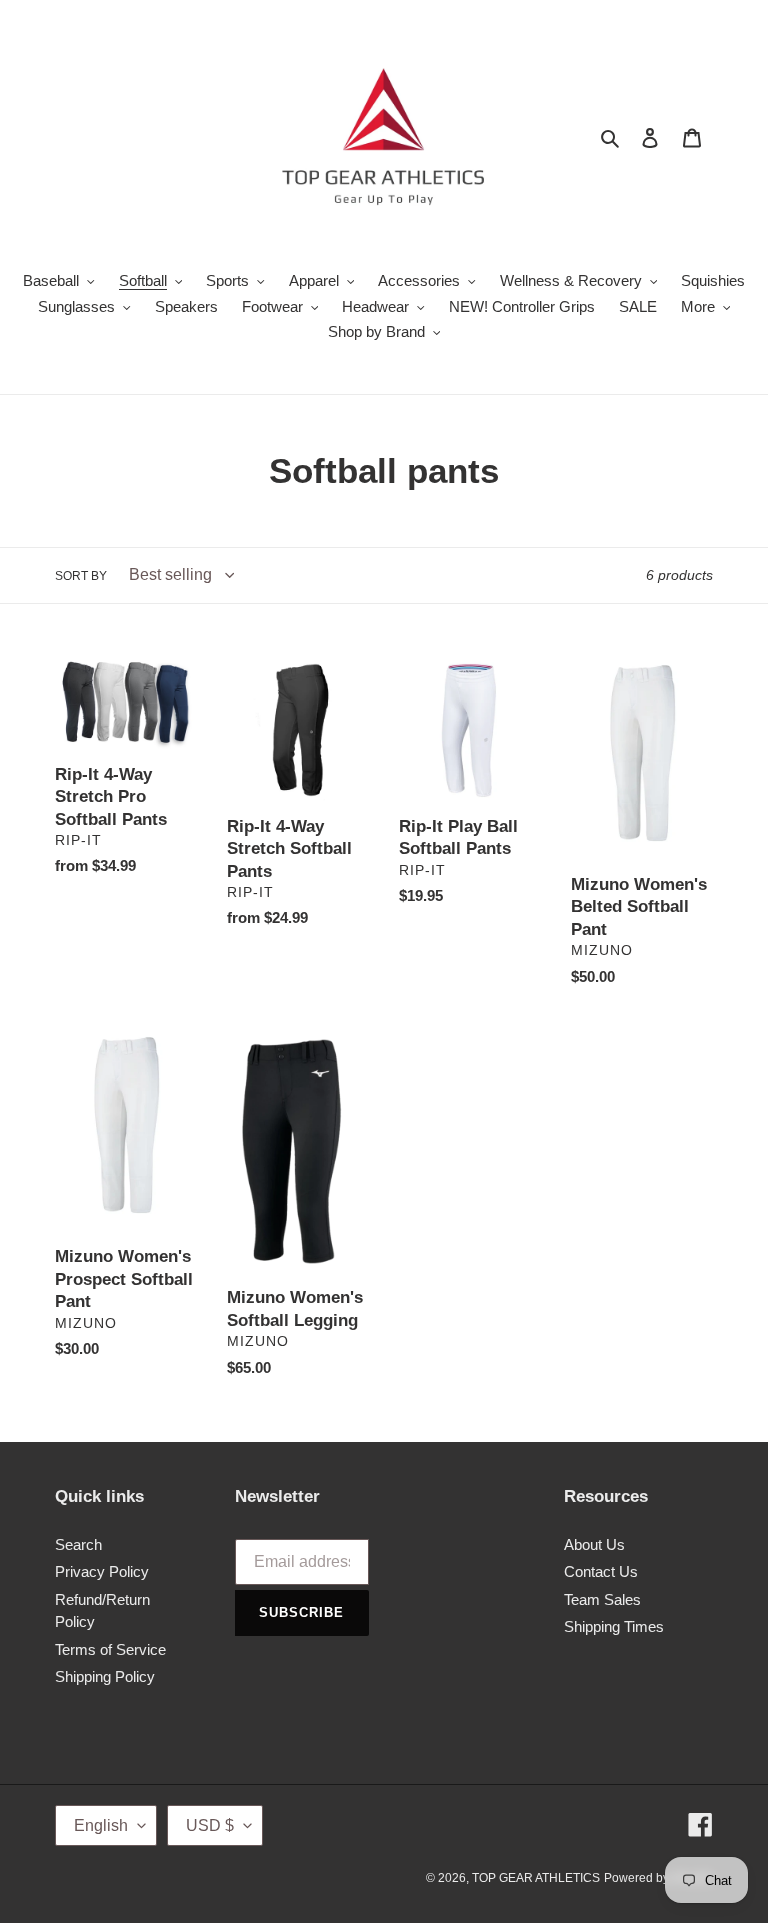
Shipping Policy (105, 1676)
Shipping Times (614, 1626)
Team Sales (602, 1599)
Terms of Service (110, 1649)
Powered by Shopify (658, 1878)
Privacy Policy (102, 1571)
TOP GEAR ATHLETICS (536, 1878)
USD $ (210, 1825)
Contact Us (601, 1571)
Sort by (81, 576)
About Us (594, 1544)
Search (78, 1544)
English (101, 1825)
